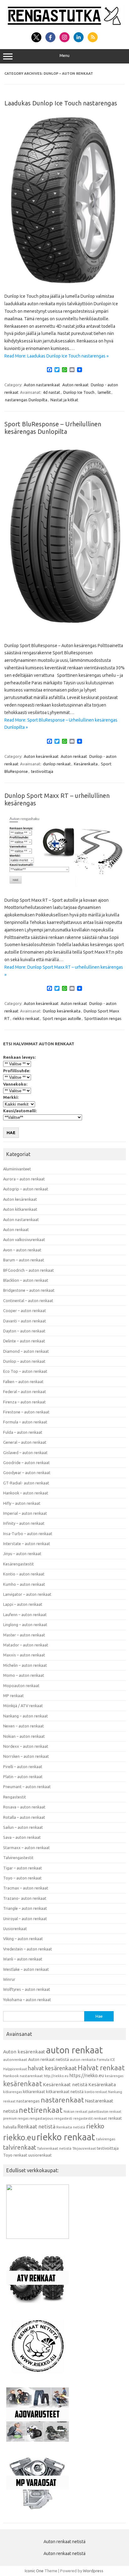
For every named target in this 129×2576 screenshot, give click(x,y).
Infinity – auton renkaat (24, 1523)
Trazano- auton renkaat (25, 1898)
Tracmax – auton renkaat (26, 1888)
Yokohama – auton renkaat (27, 2000)
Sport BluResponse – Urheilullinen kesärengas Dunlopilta (53, 428)
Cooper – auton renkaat (25, 1311)
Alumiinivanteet (17, 1169)
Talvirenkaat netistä (54, 2148)
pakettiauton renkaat (105, 2112)
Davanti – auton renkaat (25, 1321)
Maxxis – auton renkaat (24, 1655)
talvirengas (106, 2139)
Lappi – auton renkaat (23, 1604)
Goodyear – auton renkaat (27, 1473)
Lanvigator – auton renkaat (27, 1594)
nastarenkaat (62, 2100)
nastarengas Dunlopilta (26, 400)
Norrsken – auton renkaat (26, 1756)
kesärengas (114, 2076)
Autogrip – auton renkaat (26, 1189)
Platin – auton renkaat (23, 1777)
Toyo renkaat (15, 2155)
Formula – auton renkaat (25, 1422)
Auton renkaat (75, 385)
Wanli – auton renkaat (23, 1959)
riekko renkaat (26, 1018)
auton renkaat (75, 2050)
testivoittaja (42, 771)
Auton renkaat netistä (49, 2059)
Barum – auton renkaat (24, 1260)
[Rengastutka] (64, 25)
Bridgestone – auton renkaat (29, 1290)
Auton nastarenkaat (42, 385)
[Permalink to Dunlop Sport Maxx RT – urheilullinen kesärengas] (64, 886)
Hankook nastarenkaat (23, 2076)
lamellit (104, 392)
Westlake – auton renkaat (26, 1969)
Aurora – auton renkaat (24, 1179)
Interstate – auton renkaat (27, 1544)
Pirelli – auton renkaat (23, 1767)
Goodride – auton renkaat (26, 1463)
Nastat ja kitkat (64, 400)
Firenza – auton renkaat (24, 1402)
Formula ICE (106, 2060)
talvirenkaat (20, 2148)
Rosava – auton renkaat (24, 1807)
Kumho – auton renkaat (24, 1584)
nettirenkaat (41, 2110)
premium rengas (16, 2118)
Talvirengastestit (18, 1858)
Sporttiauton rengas (103, 1018)
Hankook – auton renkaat (26, 1493)
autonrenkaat (15, 2059)
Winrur (9, 1979)
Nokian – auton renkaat (24, 1736)
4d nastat (52, 392)
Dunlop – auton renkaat (24, 1361)
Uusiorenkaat (15, 1929)
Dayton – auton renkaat (24, 1331)
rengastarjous (41, 2118)
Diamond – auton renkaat (26, 1351)
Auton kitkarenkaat (20, 1209)
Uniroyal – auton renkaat (25, 1919)
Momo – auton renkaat (24, 1675)
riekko (95, 2126)
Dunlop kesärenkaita (62, 1011)
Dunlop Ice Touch (79, 392)
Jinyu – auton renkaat (22, 1554)
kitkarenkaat (34, 2092)
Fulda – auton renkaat (23, 1432)
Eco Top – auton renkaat (25, 1371)
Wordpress (93, 2571)
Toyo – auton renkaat (22, 1878)
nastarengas (28, 2101)
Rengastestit (15, 1797)
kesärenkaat (23, 2084)
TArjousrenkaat (84, 2148)
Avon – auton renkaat (22, 1250)
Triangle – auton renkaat (25, 1908)
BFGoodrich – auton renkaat (28, 1270)
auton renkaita (83, 2059)
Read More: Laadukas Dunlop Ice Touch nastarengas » (57, 356)
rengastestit (83, 2118)
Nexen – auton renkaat (23, 1726)
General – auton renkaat (25, 1442)
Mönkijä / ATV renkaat (23, 1706)
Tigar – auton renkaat (23, 1868)
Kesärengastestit (18, 1564)
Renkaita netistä (71, 2127)
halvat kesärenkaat (52, 2068)
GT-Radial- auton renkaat (26, 1483)
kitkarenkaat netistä (65, 2092)
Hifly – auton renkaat (22, 1503)
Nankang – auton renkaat (26, 1716)
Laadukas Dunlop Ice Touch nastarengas (61, 103)
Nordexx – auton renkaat (26, 1746)
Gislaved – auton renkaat (25, 1453)
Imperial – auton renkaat (25, 1513)
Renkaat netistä (36, 2126)
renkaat (100, 2118)
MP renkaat (13, 1696)
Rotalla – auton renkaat (24, 1817)
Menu (64, 56)
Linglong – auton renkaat (25, 1625)
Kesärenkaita (86, 764)
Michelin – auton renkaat (25, 1665)
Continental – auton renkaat (28, 1301)
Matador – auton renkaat (26, 1645)
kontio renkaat (96, 2092)
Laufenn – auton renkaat (25, 1615)
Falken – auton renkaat (23, 1382)
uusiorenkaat (40, 2155)
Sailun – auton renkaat (23, 1827)
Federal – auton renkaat (25, 1392)
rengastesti (63, 2118)
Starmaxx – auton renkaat (26, 1848)
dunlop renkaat (57, 764)
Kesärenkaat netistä (65, 2084)
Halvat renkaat (101, 2068)
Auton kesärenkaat (41, 756)
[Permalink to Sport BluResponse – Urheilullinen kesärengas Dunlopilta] (64, 632)
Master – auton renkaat (24, 1635)
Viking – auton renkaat (23, 1939)
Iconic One (34, 2571)
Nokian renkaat (75, 2112)
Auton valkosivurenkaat (24, 1240)
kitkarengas (13, 2092)
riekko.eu (19, 2137)
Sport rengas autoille (62, 1018)
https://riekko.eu (87, 2075)
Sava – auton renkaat (22, 1837)
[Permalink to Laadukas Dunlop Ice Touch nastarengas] (64, 283)
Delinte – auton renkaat (24, 1341)
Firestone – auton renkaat (26, 1412)
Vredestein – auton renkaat (28, 1949)
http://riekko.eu (56, 2076)
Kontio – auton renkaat (24, 1574)
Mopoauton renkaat (21, 1686)
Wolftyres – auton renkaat (27, 1989)
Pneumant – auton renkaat (27, 1787)
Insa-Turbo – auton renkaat (28, 1534)
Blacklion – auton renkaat (26, 1280)
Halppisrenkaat (15, 2069)
